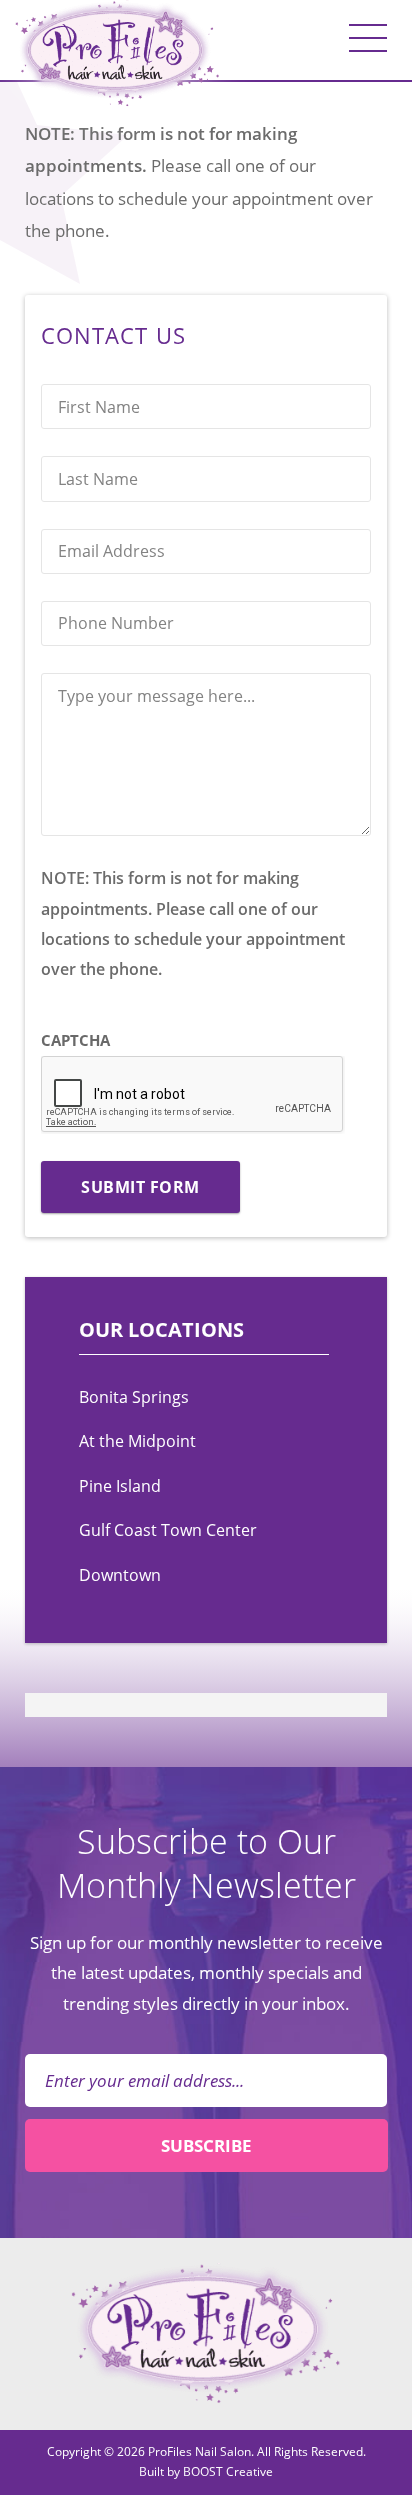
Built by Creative (206, 2471)
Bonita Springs (134, 1397)
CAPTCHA (75, 1040)
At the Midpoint (137, 1441)
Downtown (120, 1575)
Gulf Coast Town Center (168, 1530)
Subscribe (206, 2144)
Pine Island (120, 1486)
